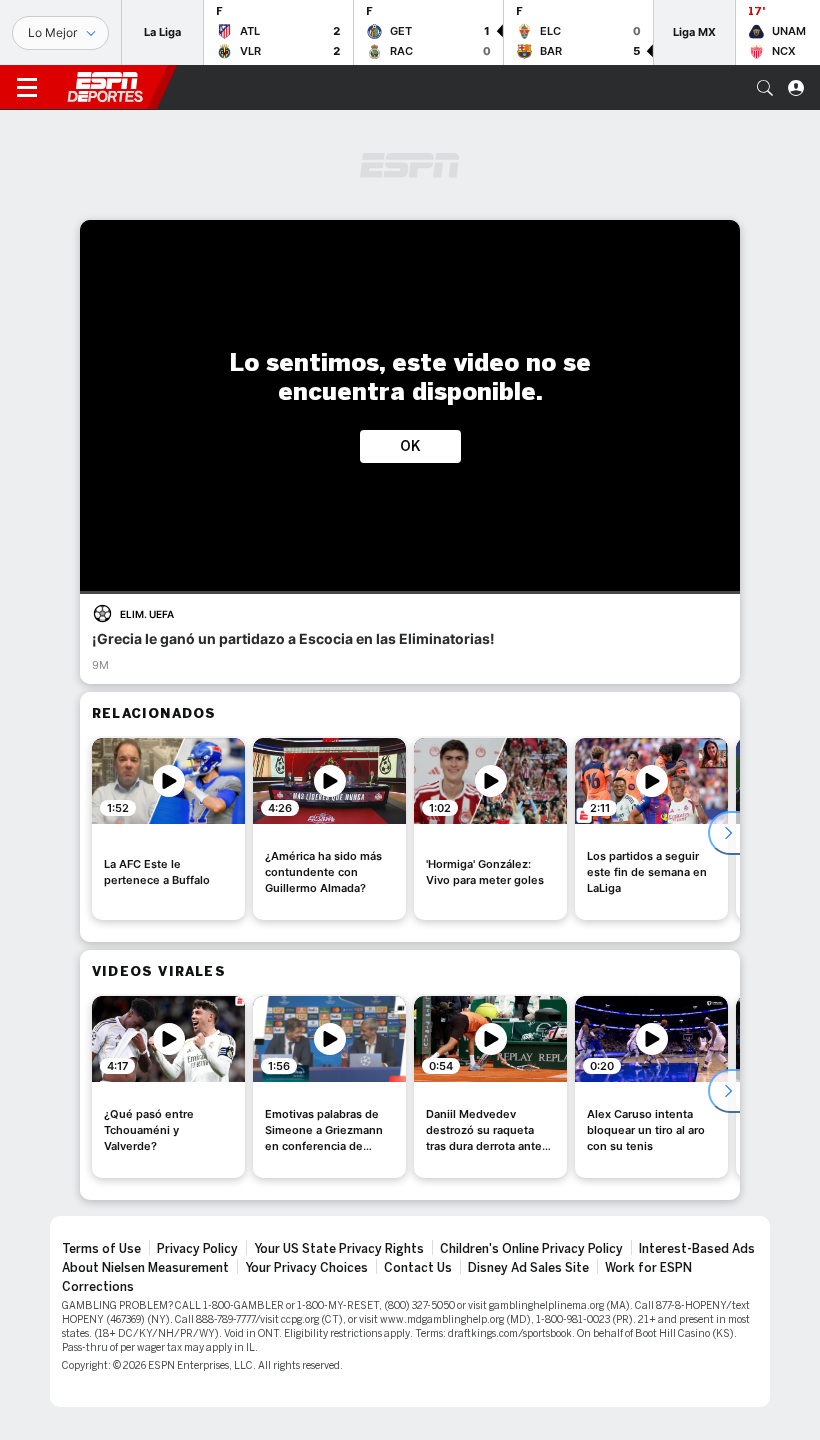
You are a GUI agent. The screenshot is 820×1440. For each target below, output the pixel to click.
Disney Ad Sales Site (528, 1268)
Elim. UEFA (147, 614)
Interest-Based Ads (697, 1249)
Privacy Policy (197, 1249)
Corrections (98, 1287)
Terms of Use (101, 1249)
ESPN (105, 87)
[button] (765, 88)
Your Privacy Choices (306, 1268)
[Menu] (27, 88)
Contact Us (418, 1268)
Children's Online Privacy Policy (531, 1249)
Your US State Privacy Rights (339, 1249)
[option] (168, 829)
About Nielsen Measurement (145, 1268)
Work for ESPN (648, 1268)
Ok (410, 446)
